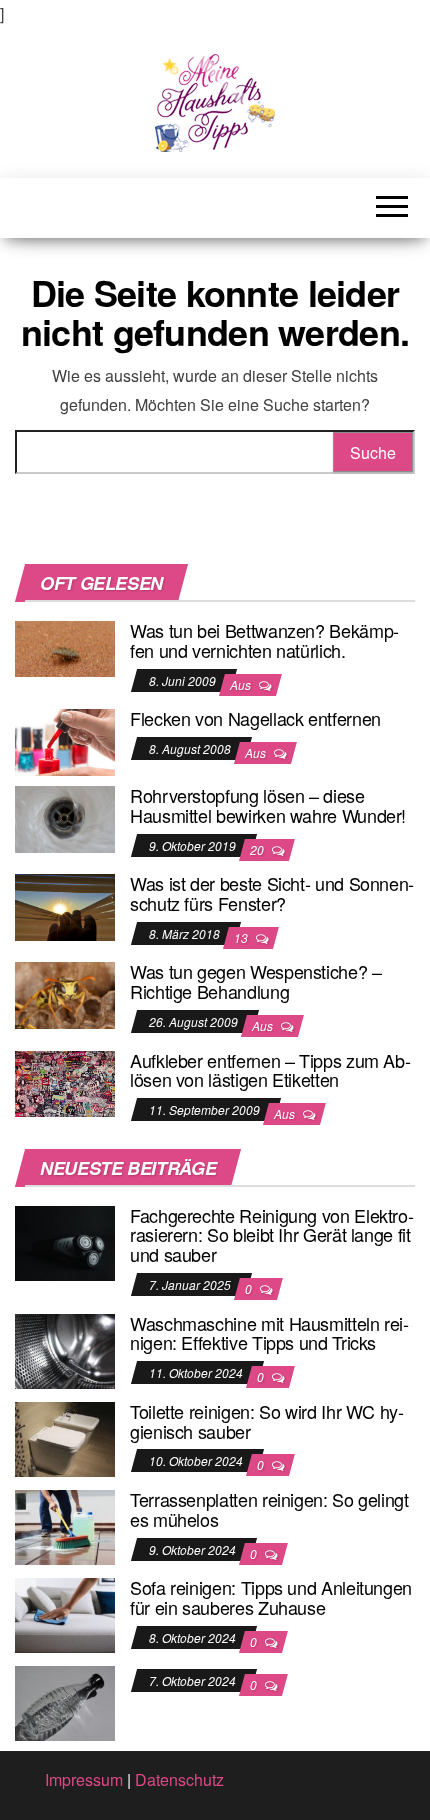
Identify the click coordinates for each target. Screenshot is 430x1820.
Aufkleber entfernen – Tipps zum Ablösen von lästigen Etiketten (270, 1070)
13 (242, 937)
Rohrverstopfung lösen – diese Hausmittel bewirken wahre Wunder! (268, 805)
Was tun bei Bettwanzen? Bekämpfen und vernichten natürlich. (264, 640)
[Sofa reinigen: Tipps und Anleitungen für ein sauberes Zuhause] (65, 1613)
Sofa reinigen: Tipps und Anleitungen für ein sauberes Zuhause (271, 1597)
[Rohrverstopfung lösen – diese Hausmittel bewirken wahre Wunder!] (65, 817)
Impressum (84, 1779)
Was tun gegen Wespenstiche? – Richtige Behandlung (256, 981)
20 (258, 849)
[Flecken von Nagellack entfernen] (65, 740)
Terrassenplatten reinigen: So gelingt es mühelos (269, 1509)
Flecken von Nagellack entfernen (255, 718)
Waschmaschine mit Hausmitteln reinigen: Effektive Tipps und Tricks (269, 1333)
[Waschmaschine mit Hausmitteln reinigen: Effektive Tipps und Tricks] (65, 1348)
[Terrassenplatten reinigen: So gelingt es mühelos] (65, 1525)
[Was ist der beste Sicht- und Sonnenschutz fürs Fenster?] (65, 905)
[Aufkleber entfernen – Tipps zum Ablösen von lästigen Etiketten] (65, 1081)
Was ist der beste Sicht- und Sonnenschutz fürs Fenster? (272, 893)
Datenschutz (179, 1779)
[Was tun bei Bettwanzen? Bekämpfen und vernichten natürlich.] (65, 646)
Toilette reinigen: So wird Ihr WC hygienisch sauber (267, 1421)
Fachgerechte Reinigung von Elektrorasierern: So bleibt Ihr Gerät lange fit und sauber (272, 1235)
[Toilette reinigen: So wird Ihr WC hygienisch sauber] (65, 1437)
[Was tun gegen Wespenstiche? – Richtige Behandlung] (65, 993)
